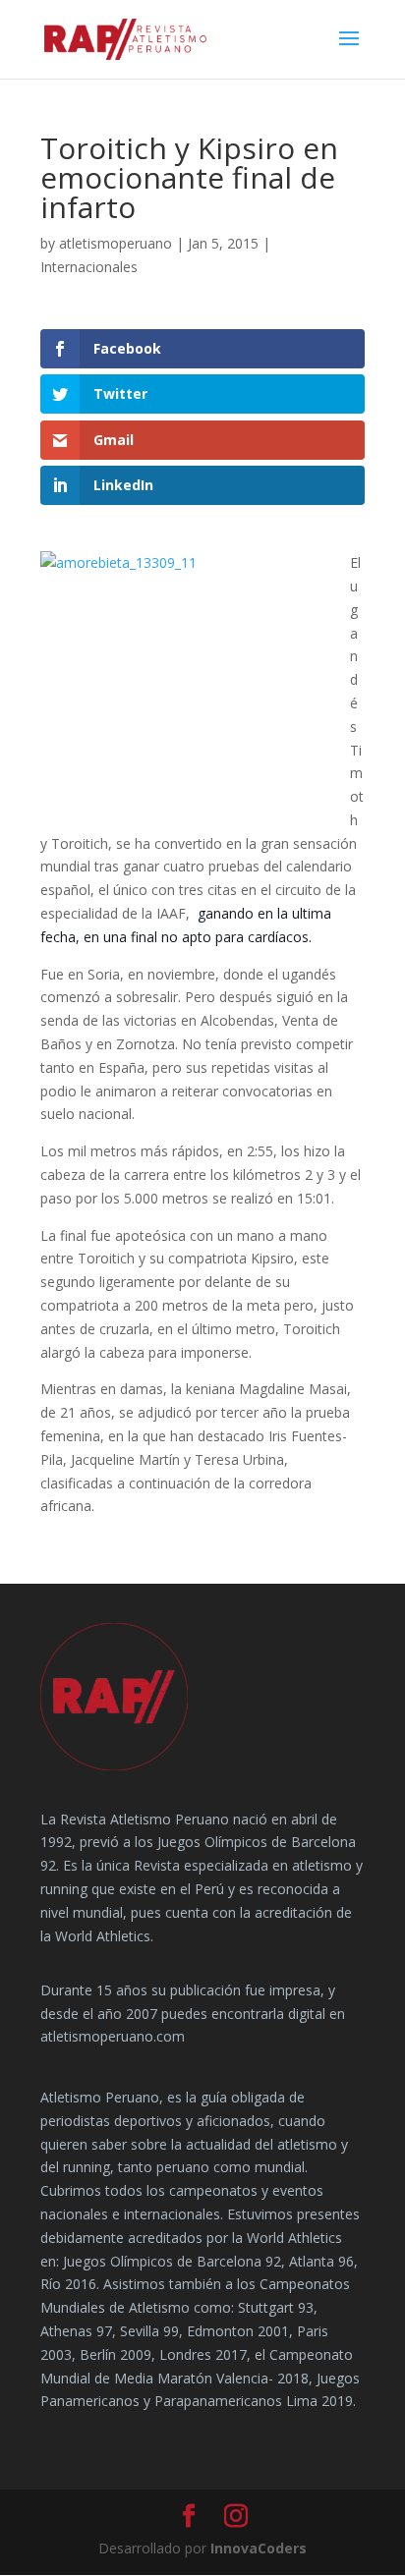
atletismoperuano (116, 243)
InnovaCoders (259, 2548)
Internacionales (89, 267)
